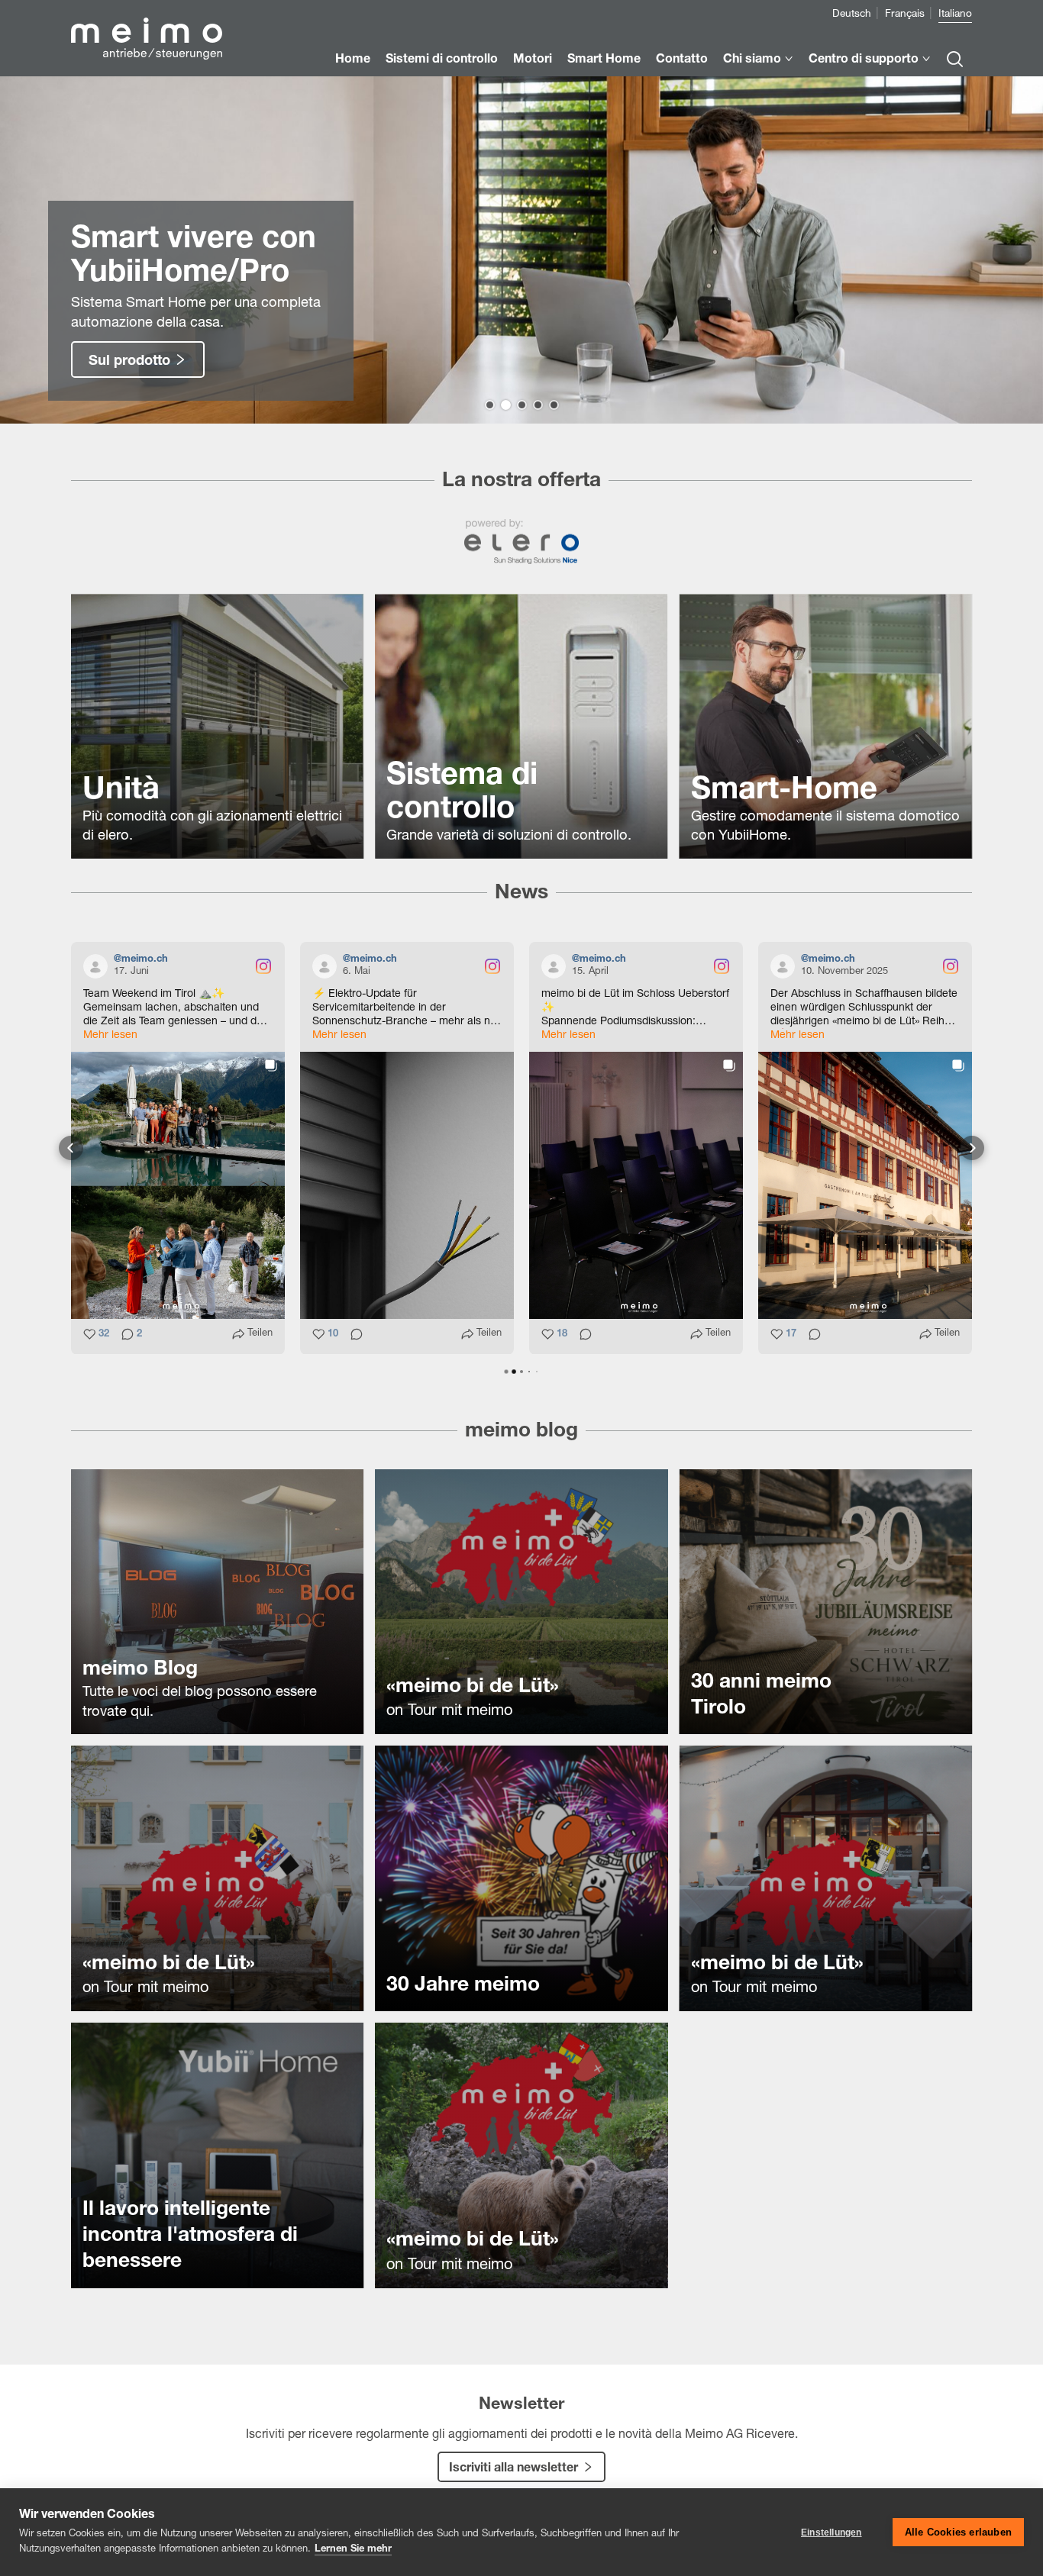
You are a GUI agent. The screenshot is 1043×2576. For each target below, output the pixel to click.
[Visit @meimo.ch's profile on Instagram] (98, 966)
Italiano (955, 15)
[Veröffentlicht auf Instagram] (263, 966)
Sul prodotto (129, 362)
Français (905, 15)
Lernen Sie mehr (353, 2550)
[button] (490, 405)
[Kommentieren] (352, 1335)
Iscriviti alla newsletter (513, 2469)
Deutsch (852, 15)
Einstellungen (831, 2532)
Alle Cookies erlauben (958, 2532)
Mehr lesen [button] (110, 1036)
